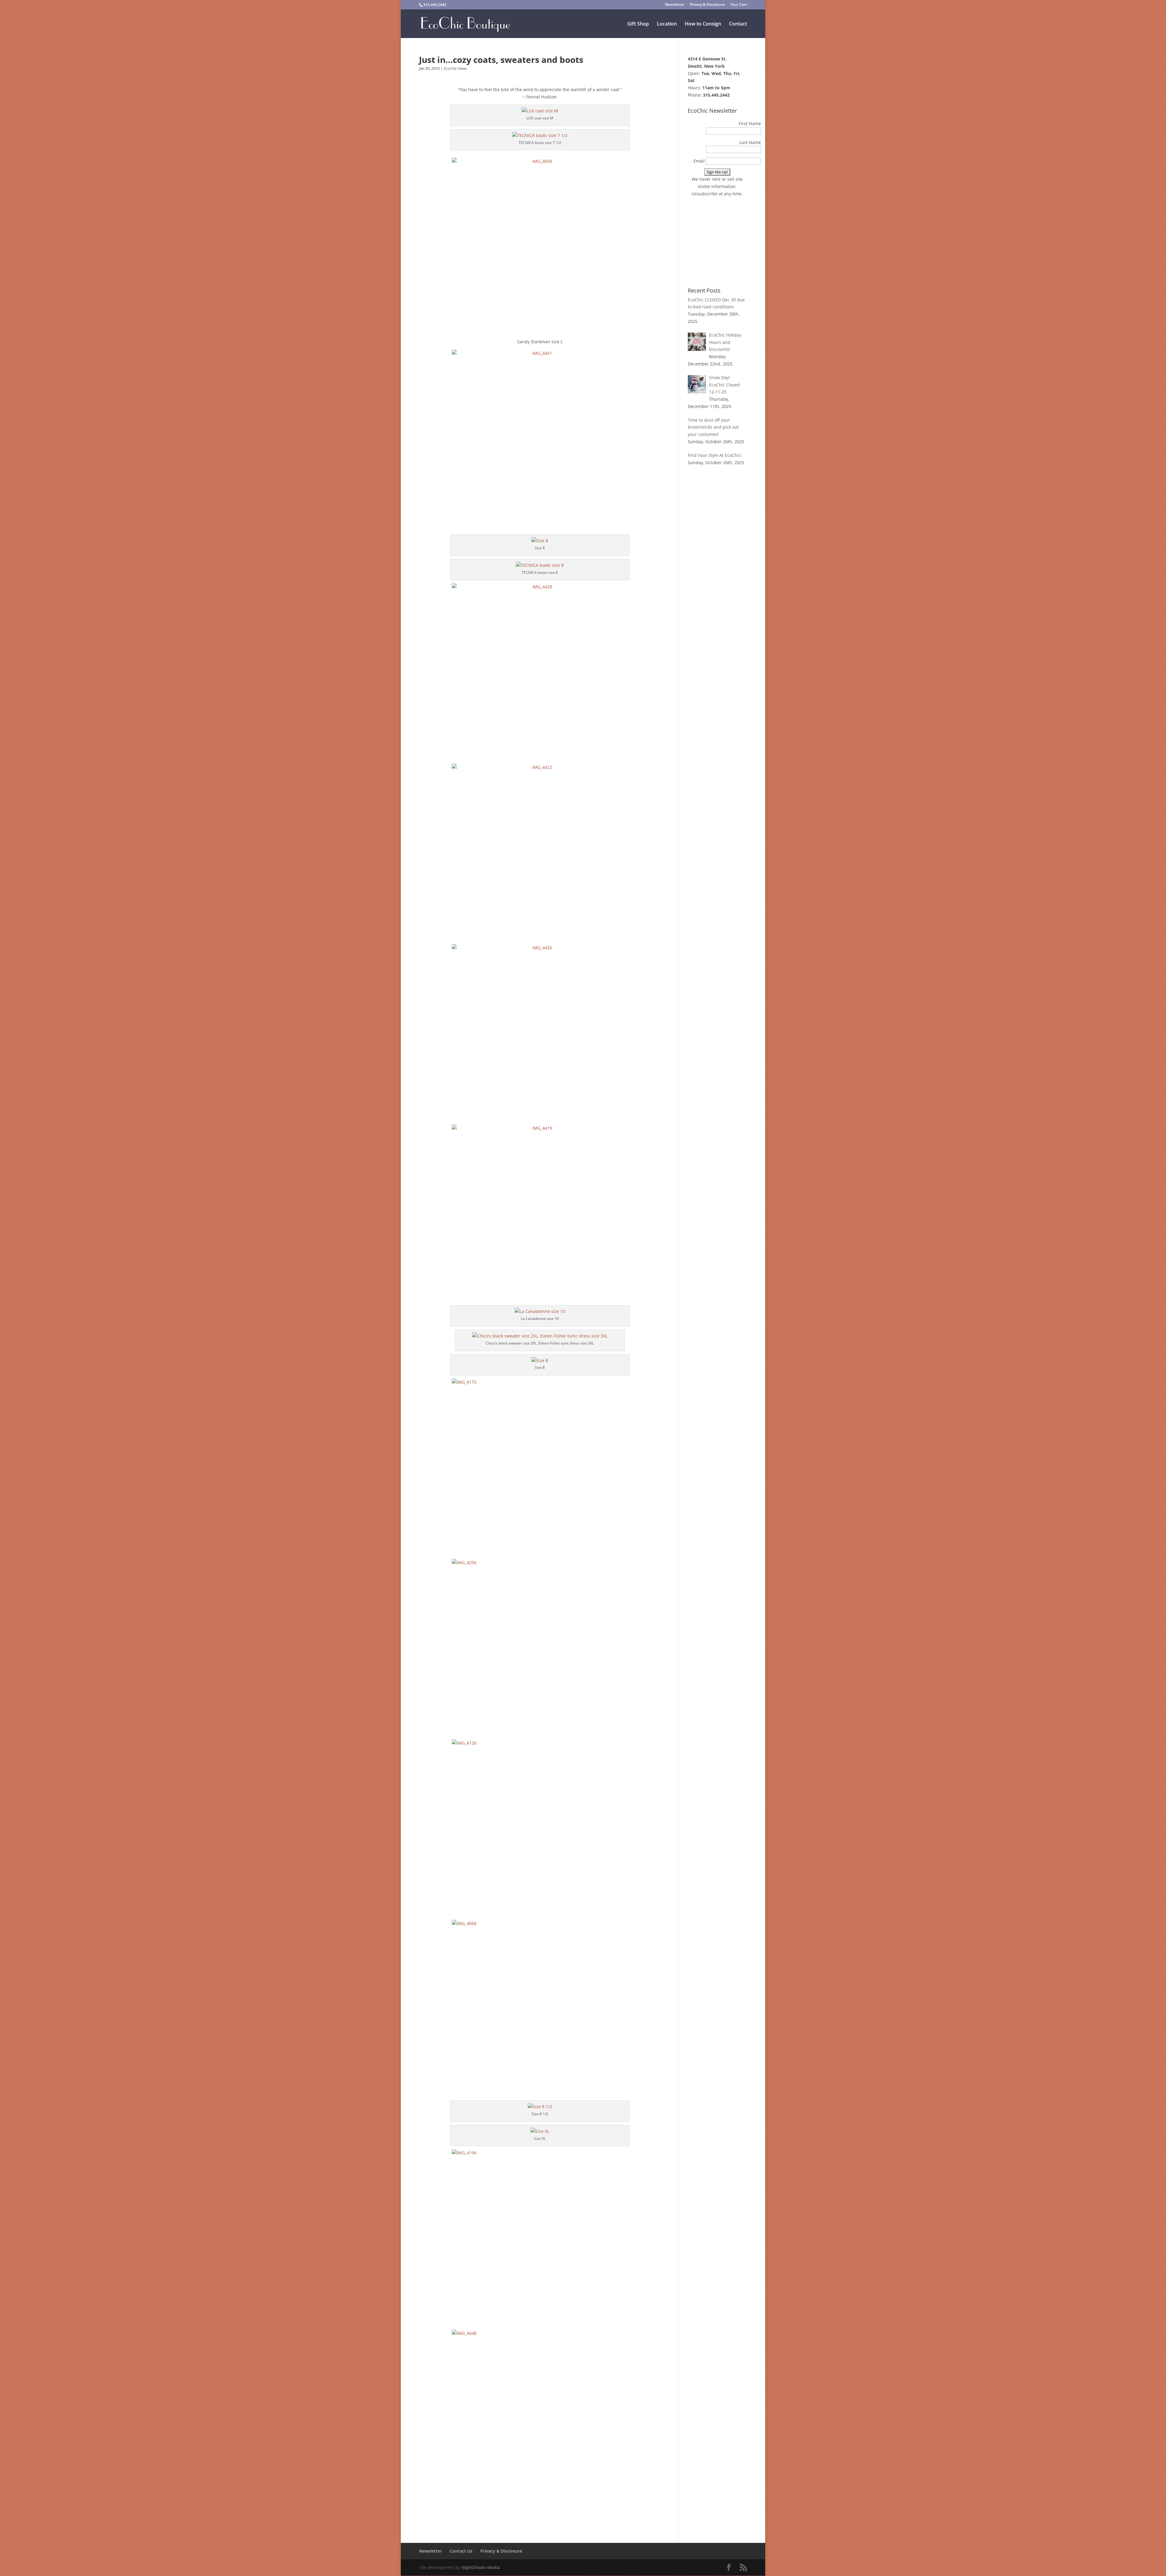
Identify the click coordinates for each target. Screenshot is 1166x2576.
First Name (750, 123)
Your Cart (739, 5)
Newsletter (675, 5)
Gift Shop (638, 24)
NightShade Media (481, 2567)
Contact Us (461, 2551)
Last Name (750, 142)
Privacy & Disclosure (707, 5)
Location (667, 24)
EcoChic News (455, 68)
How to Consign (703, 24)
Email (699, 161)
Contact (738, 24)
